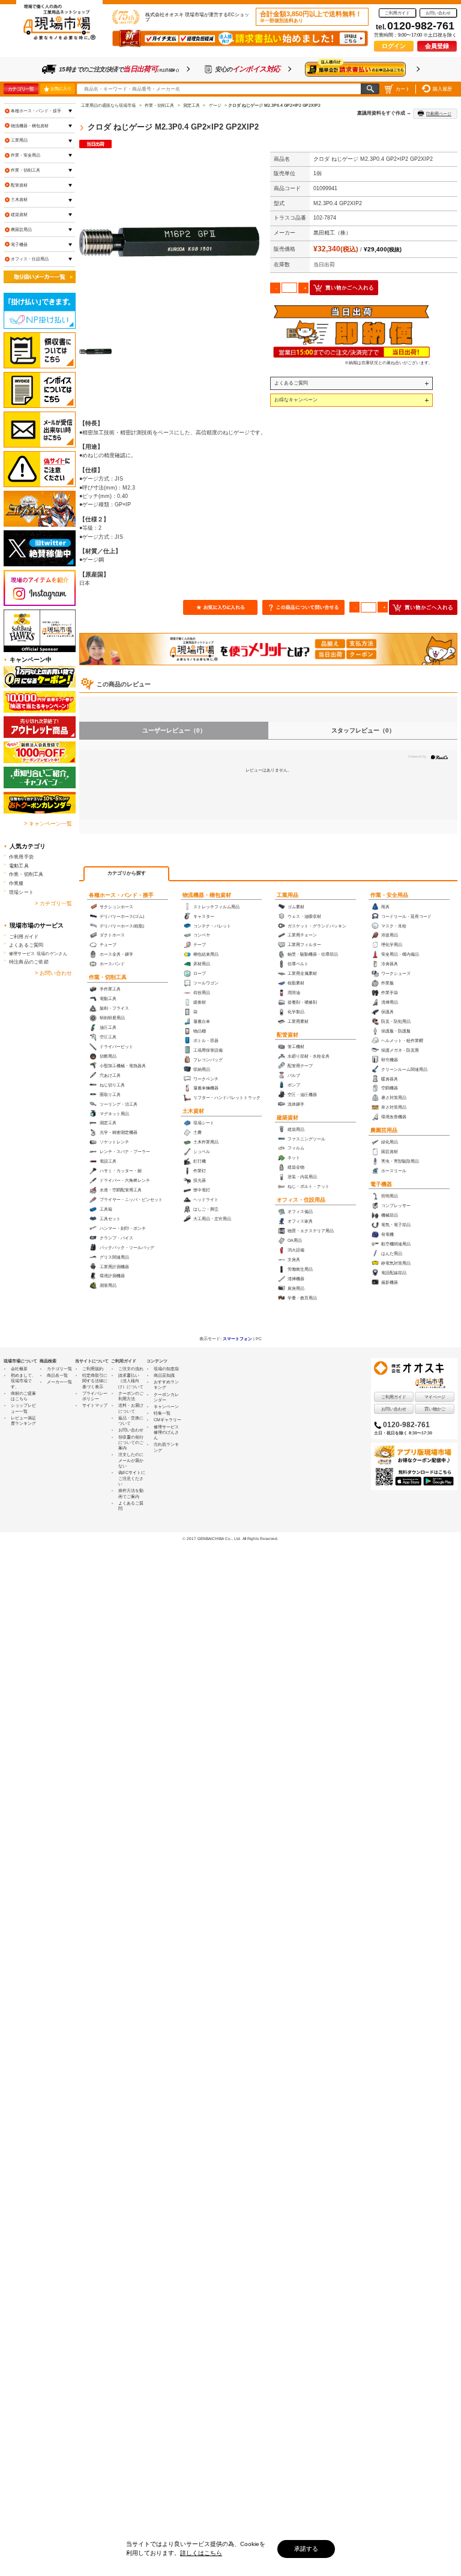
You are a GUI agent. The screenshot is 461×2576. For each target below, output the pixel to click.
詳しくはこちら (201, 2553)
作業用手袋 (21, 857)
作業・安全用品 (389, 895)
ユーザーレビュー (174, 730)
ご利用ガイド (397, 13)
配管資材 (288, 1035)
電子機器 (381, 1184)
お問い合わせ (438, 13)
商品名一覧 (57, 1375)
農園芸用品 (384, 1130)
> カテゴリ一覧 (53, 903)
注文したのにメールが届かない (131, 1460)
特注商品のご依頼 (29, 962)
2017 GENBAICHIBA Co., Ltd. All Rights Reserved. (233, 1538)
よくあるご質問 (291, 383)
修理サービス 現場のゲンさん (38, 954)
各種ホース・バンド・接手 (121, 895)
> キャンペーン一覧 (48, 824)
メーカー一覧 (59, 1382)
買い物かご (435, 1409)
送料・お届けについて (131, 1408)
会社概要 (19, 1369)
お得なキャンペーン (296, 400)
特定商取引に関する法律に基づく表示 (95, 1381)
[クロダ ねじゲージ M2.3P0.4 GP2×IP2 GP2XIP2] (169, 242)
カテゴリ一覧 (21, 89)
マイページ (435, 1397)
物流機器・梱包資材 (207, 895)
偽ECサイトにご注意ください (132, 1478)
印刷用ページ (439, 114)
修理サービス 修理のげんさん (166, 1433)
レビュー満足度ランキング (23, 1421)
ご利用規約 (93, 1369)
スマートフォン (237, 1339)
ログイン (394, 46)
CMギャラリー (167, 1420)
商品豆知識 (164, 1375)
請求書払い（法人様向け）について (131, 1381)
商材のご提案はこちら (23, 1396)
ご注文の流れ (131, 1369)
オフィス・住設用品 (301, 1200)
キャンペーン (166, 1406)
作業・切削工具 (108, 977)
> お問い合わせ (53, 973)
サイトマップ (95, 1405)
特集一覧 (162, 1413)
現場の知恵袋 (166, 1369)
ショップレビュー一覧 (23, 1408)
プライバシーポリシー (95, 1396)
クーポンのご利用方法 (131, 1396)
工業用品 (288, 895)
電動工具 (19, 866)
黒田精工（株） (332, 233)
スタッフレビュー (363, 730)
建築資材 (288, 1118)
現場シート (21, 892)
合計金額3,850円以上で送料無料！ (311, 17)
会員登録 (437, 46)
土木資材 (193, 1111)
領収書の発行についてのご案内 (131, 1443)
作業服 (17, 883)
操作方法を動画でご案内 (131, 1493)
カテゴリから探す (127, 873)
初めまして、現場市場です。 (23, 1381)
